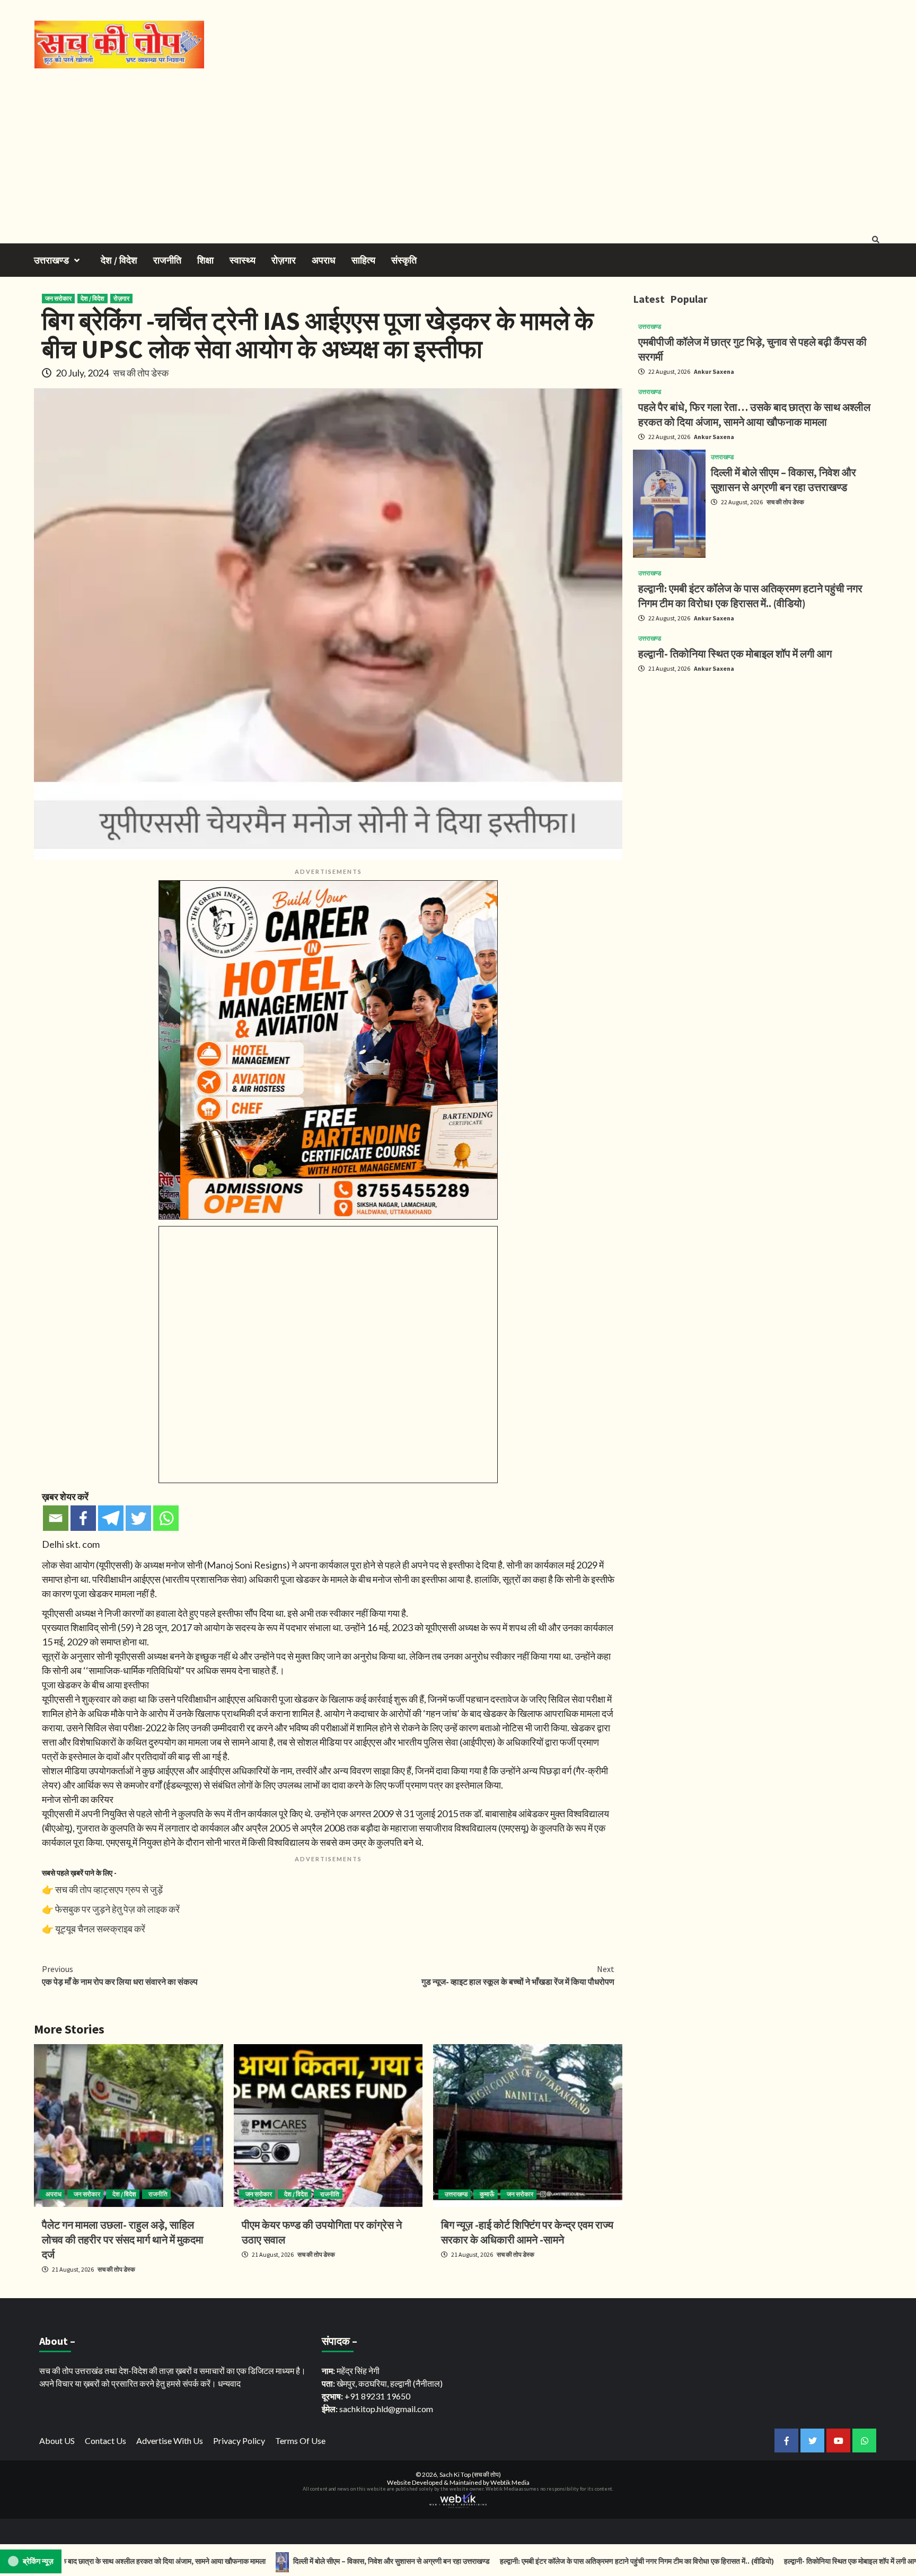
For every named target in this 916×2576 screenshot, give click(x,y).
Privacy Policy (239, 2441)
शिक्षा (205, 260)
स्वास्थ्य (243, 260)
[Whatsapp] (166, 1518)
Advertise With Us (170, 2441)
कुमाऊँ (487, 2194)
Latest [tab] (649, 299)
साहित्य (363, 260)
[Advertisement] (458, 148)
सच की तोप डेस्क (141, 373)
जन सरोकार (58, 298)
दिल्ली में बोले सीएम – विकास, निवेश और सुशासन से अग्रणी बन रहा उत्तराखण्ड (303, 2561)
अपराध (324, 260)
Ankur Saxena (714, 371)
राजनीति (167, 260)
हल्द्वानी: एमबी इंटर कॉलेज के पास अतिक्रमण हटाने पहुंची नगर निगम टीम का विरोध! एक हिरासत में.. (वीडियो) (549, 2561)
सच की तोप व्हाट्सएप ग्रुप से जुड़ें (109, 1889)
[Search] (875, 240)
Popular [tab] (689, 299)
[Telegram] (111, 1518)
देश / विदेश (119, 260)
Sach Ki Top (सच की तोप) (470, 2474)
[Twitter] (138, 1518)
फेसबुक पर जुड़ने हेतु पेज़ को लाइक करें (117, 1909)
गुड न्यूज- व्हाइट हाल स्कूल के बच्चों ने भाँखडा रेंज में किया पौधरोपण (518, 1975)
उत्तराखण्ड (51, 260)
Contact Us (105, 2441)
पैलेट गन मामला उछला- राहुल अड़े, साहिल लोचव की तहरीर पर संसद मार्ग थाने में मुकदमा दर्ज (123, 2240)
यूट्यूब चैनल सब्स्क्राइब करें (100, 1929)
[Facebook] (83, 1518)
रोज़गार (284, 260)
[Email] (56, 1518)
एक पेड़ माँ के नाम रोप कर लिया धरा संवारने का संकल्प (120, 1975)
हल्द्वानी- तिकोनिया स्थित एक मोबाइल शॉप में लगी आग (735, 654)
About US (57, 2441)
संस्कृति (404, 260)
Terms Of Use (300, 2441)
